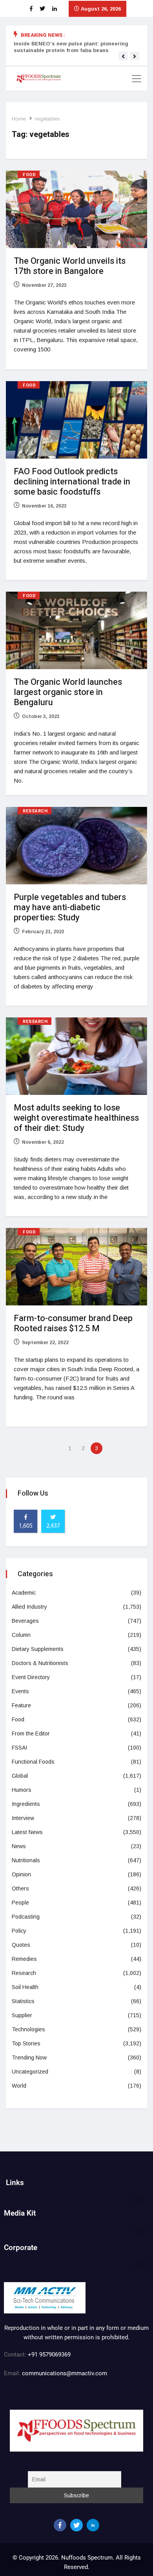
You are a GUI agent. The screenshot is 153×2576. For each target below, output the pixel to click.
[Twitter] (76, 2525)
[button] (123, 56)
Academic (24, 1593)
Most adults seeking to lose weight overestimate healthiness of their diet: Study (76, 1118)
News (19, 1846)
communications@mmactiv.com (64, 2373)
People (20, 1903)
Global (20, 1776)
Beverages (25, 1621)
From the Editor (31, 1734)
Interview (23, 1818)
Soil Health (25, 1987)
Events (20, 1691)
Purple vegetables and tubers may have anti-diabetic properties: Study (70, 907)
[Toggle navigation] (137, 79)
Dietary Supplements (38, 1649)
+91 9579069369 (49, 2355)
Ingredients (26, 1804)
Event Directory (31, 1677)
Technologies (28, 2029)
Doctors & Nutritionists (40, 1663)
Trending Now (29, 2058)
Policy (19, 1931)
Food (29, 175)
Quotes (21, 1945)
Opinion (21, 1874)
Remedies (24, 1959)
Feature (21, 1705)
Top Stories (26, 2043)
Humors (22, 1790)
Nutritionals (26, 1860)
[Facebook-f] (60, 2525)
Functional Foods (33, 1762)
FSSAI (19, 1748)
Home (19, 119)
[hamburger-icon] (138, 2200)
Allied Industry (29, 1607)
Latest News (27, 1832)
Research (35, 811)
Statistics (23, 2001)
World (19, 2086)
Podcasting (26, 1917)
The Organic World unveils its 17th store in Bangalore (70, 266)
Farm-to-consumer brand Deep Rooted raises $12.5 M (73, 1323)
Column (21, 1635)
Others (20, 1888)
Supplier (22, 2015)
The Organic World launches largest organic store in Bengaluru (68, 692)
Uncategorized (30, 2072)
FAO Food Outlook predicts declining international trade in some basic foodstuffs (72, 482)
